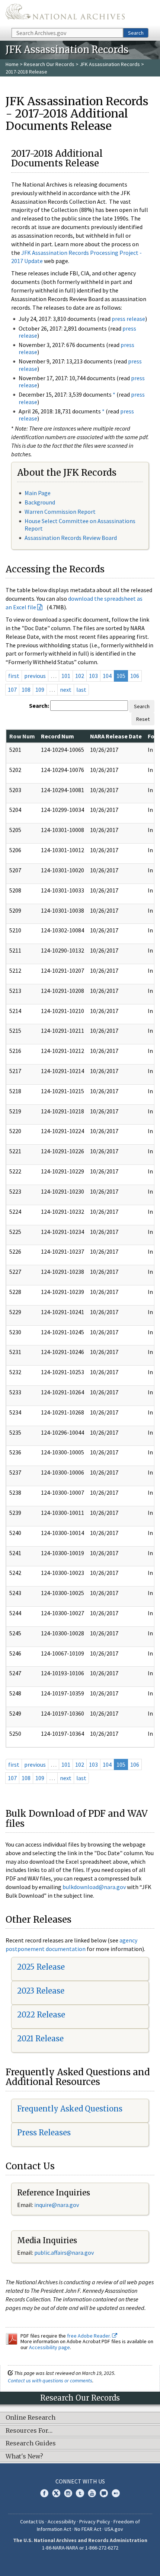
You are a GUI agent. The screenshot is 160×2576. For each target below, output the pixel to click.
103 (93, 676)
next (66, 690)
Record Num (57, 736)
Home (12, 64)
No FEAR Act (88, 2529)
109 (40, 690)
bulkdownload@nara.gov (94, 1887)
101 (66, 676)
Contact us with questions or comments (50, 2380)
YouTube (92, 2493)
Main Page (38, 493)
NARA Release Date (116, 736)
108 (26, 690)
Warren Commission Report (60, 512)
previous (35, 676)
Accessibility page (49, 2347)
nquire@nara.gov (57, 2205)
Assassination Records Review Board (71, 538)
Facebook (44, 2493)
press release (128, 319)
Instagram (68, 2493)
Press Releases (44, 2133)
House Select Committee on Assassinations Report (80, 524)
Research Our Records (49, 64)
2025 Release (41, 1967)
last (81, 690)
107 (12, 690)
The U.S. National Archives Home (65, 13)
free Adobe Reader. (89, 2336)
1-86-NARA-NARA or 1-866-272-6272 (80, 2548)
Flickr (116, 2493)
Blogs (104, 2493)
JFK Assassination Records (110, 64)
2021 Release (40, 2039)
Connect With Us (80, 2481)
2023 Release (41, 1991)
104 (107, 676)
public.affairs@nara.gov (64, 2253)
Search (136, 33)
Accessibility (62, 2522)
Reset (143, 719)
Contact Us (32, 2522)
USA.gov (114, 2529)
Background (40, 502)
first (14, 676)
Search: (39, 706)
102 (80, 676)
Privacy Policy (95, 2522)
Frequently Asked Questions (70, 2109)
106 (135, 676)
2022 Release (41, 2015)
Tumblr (80, 2493)
